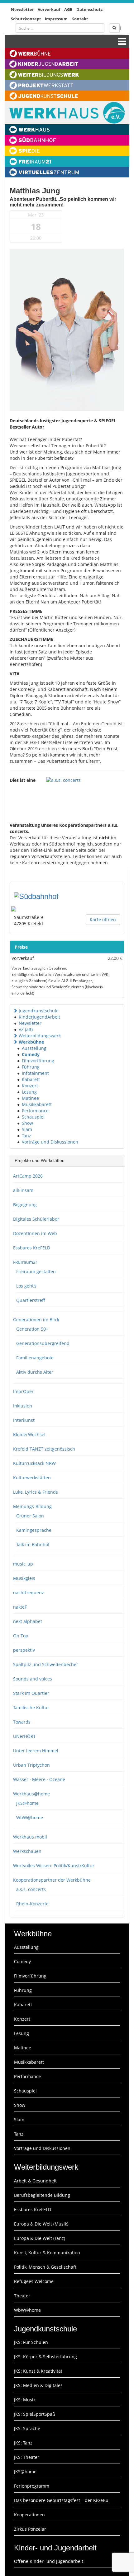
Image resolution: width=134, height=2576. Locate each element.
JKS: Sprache (27, 2428)
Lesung (29, 1092)
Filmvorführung (38, 1061)
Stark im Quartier (31, 1693)
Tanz (26, 1136)
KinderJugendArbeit (39, 1017)
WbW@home (30, 1817)
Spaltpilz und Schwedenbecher (46, 1664)
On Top (21, 1636)
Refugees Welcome (34, 2281)
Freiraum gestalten (36, 1271)
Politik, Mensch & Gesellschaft (45, 2267)
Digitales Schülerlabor (36, 1219)
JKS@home (27, 1803)
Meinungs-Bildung (32, 1506)
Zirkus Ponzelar (30, 2529)
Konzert (30, 1086)
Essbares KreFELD (32, 1248)
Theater (22, 2296)
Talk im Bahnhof (33, 1544)
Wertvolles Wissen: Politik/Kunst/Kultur (54, 1866)
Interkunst (24, 1420)
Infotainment (35, 1073)
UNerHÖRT (24, 1736)
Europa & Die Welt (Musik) (41, 2224)
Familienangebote (35, 1358)
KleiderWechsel (29, 1434)
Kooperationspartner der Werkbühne (52, 1880)
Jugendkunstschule (39, 1011)
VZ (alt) (26, 1029)
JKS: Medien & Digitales (38, 2385)
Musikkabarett (37, 1104)
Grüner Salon (30, 1516)
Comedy (31, 1054)
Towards (22, 1722)
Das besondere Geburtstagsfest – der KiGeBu (61, 2500)
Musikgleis (24, 1578)
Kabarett (31, 1079)
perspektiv (24, 1650)
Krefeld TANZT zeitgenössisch (44, 1449)
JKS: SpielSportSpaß (35, 2414)
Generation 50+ (32, 1329)
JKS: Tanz (23, 2443)
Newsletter (22, 9)
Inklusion (23, 1406)
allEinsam (23, 1190)
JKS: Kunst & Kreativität (38, 2371)
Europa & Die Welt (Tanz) (40, 2238)
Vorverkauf (49, 9)
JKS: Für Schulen (31, 2342)
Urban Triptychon (31, 1765)
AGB (68, 9)
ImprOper (23, 1391)
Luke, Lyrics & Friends (36, 1492)
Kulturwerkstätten (32, 1478)
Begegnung (25, 1205)
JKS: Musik (25, 2400)
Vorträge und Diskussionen (50, 1142)
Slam (27, 1129)
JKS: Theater (27, 2457)
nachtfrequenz (29, 1593)
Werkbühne (31, 1042)
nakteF (20, 1607)
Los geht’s (26, 1286)
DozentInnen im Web (35, 1233)
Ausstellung (34, 1048)
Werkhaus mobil (30, 1837)
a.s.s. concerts (31, 1889)
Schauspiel (33, 1117)
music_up (23, 1564)
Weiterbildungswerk (40, 1036)
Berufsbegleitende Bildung (42, 2195)
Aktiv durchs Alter (35, 1372)
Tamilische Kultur (31, 1707)
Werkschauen (27, 1851)
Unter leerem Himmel (36, 1751)
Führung (31, 1067)
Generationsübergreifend (43, 1343)
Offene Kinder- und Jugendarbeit (49, 2561)
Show (27, 1123)
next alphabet (28, 1621)
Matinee (30, 1098)
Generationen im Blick (36, 1320)
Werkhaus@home (31, 1794)
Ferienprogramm (32, 2486)
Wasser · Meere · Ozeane (39, 1779)
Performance (35, 1111)
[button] (15, 1011)
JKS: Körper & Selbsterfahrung (45, 2357)
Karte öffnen (103, 919)
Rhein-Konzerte (32, 1904)
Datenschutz (89, 9)
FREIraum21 (26, 1262)
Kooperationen (29, 2515)
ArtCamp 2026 (28, 1176)
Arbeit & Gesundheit (35, 2181)
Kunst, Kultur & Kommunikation (47, 2253)
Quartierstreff (31, 1300)
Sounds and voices (33, 1679)
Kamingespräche (34, 1530)
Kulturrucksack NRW (34, 1463)
